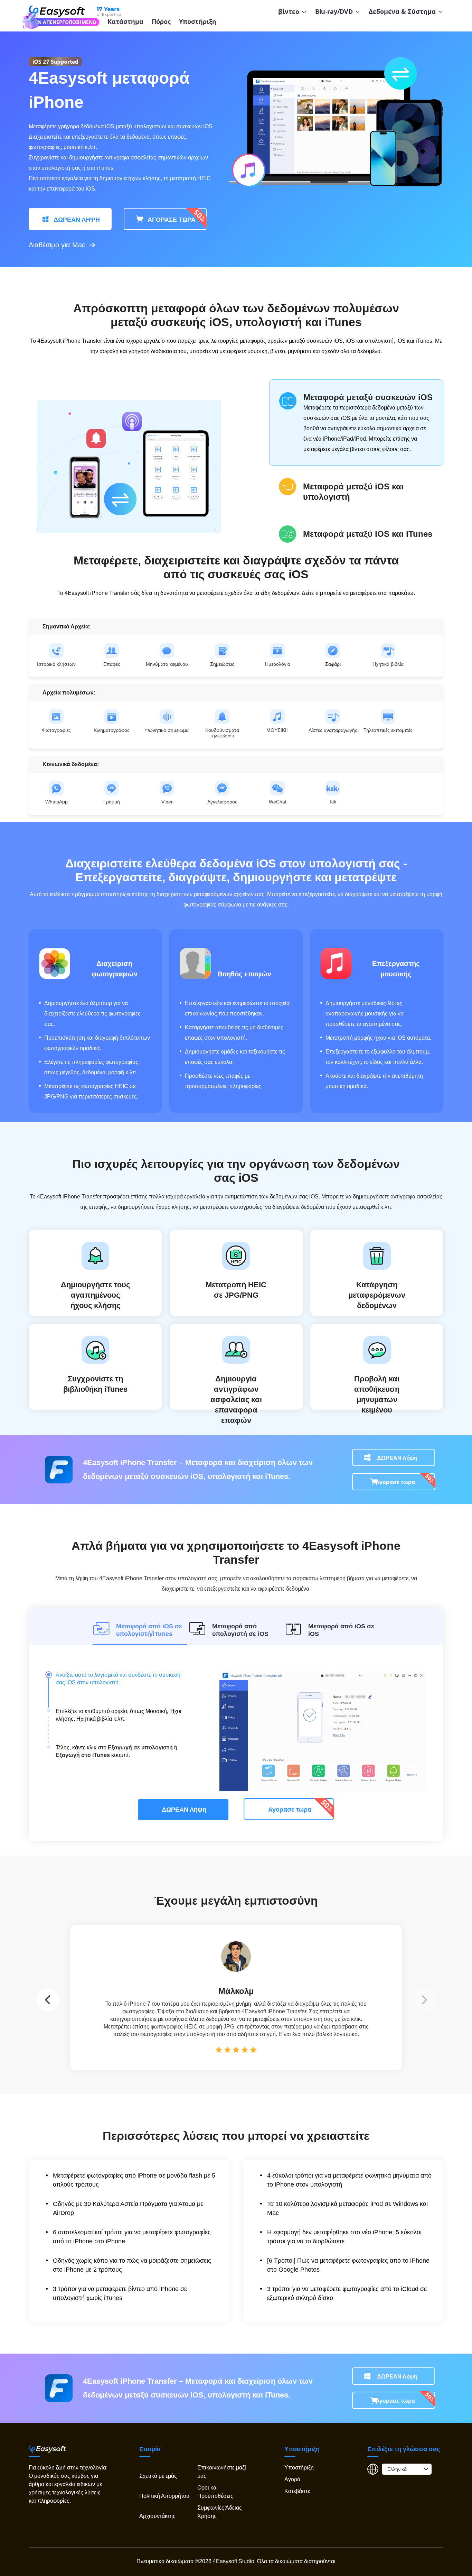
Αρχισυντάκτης (157, 2516)
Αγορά (292, 2480)
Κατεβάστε (297, 2491)
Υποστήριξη (198, 21)
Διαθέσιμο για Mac (57, 245)
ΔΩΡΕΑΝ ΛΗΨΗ (76, 220)
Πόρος (161, 21)
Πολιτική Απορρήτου (164, 2496)
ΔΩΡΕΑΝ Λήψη (397, 1458)
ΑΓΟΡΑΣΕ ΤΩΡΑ (171, 220)
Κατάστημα (125, 21)
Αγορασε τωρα (395, 1482)
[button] (424, 2000)
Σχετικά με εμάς (158, 2476)
